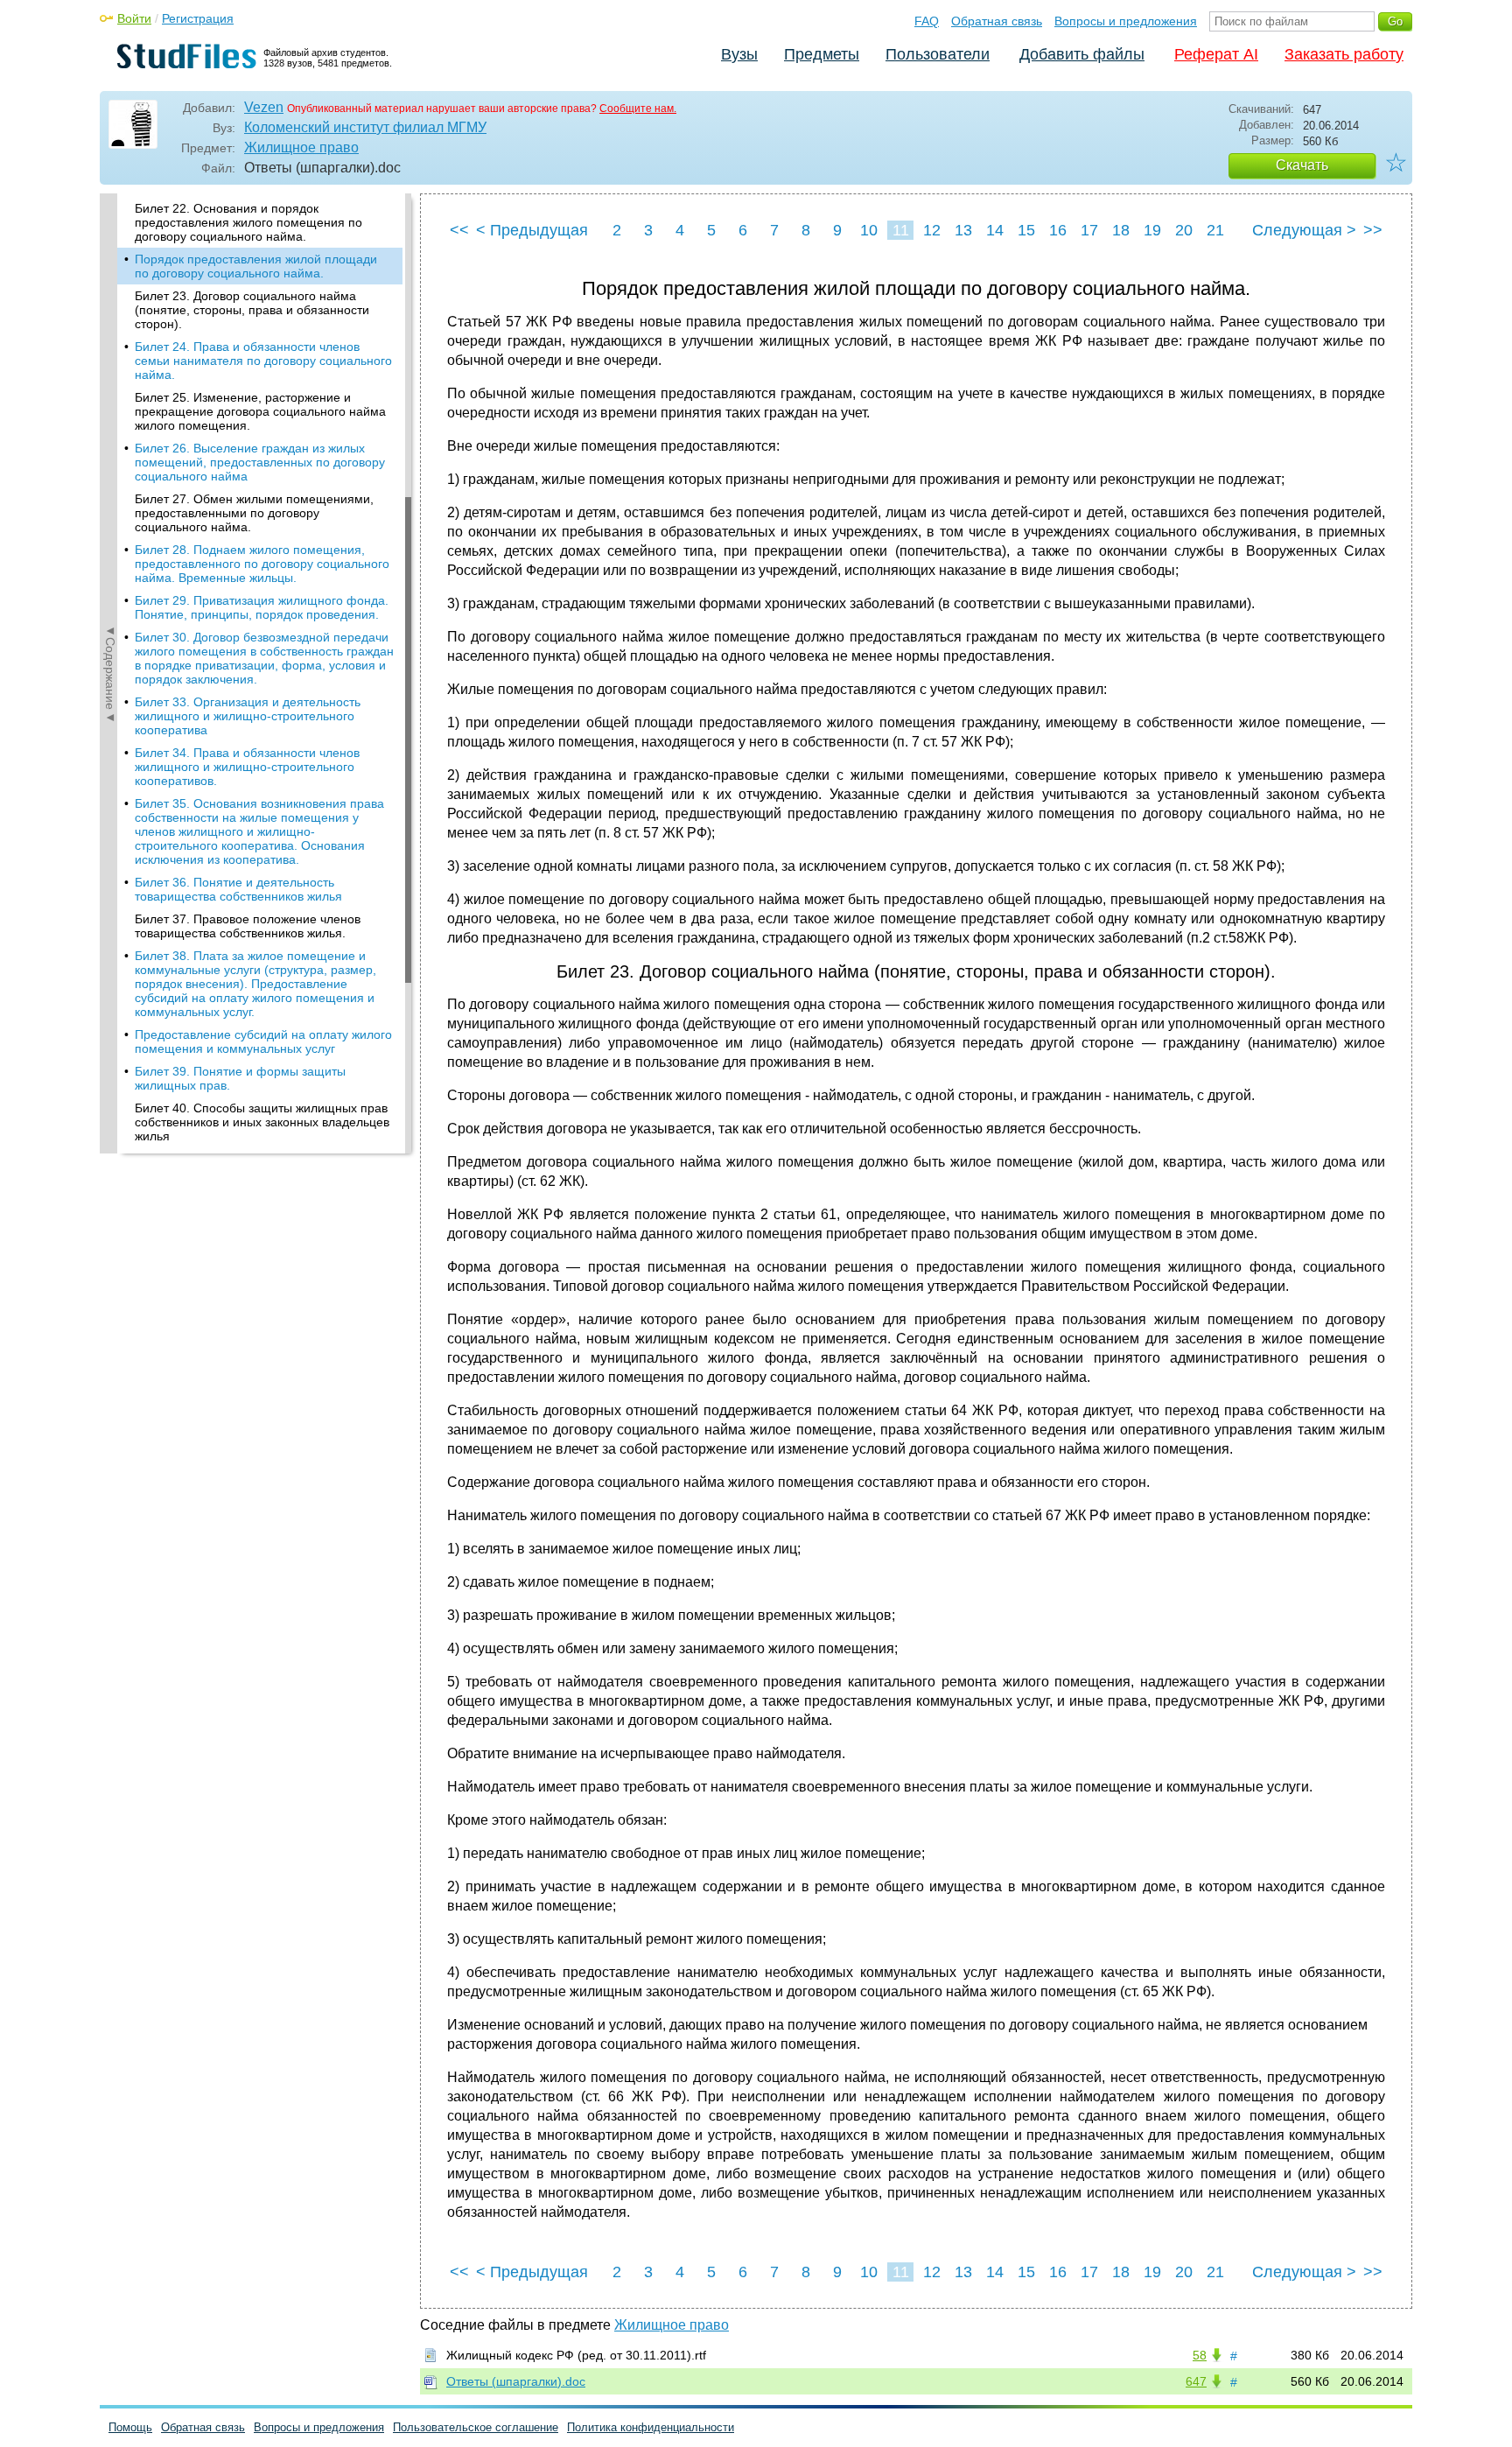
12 (932, 230)
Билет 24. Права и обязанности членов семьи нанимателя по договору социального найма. (263, 361)
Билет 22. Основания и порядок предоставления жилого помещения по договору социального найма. (248, 222)
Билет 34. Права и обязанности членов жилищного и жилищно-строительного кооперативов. (247, 767)
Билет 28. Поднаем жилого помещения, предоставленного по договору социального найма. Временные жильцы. (262, 564)
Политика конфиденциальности (651, 2427)
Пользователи (938, 54)
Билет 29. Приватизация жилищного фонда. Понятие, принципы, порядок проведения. (262, 607)
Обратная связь (997, 21)
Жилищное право (301, 147)
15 (1026, 230)
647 (1196, 2381)
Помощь (130, 2427)
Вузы (739, 54)
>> (1373, 230)
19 (1152, 230)
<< (459, 230)
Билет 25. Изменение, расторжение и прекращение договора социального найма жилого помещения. (260, 411)
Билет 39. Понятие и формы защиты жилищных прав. (240, 1078)
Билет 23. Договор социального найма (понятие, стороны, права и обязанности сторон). (252, 310)
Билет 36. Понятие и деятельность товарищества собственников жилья (238, 889)
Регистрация (198, 18)
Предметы (822, 54)
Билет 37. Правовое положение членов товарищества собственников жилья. (248, 926)
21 (1215, 230)
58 (1200, 2355)
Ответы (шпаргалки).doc (516, 2381)
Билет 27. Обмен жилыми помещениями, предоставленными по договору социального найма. (254, 513)
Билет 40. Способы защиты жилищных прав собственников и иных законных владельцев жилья (262, 1122)
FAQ (927, 21)
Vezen (264, 107)
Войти (134, 18)
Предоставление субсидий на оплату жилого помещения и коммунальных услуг (263, 1041)
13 (963, 230)
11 (901, 230)
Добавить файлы (1082, 54)
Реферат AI (1216, 54)
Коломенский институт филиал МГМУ (365, 127)
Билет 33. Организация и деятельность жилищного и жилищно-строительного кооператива (248, 716)
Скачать (1302, 165)
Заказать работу (1344, 54)
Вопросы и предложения (1126, 21)
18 (1121, 230)
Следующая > (1304, 230)
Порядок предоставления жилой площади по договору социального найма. (256, 266)
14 (995, 230)
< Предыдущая (532, 230)
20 (1184, 230)
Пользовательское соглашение (476, 2427)
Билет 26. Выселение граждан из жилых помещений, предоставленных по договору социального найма (260, 462)
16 (1058, 230)
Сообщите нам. (638, 109)
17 (1089, 230)
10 (869, 230)
